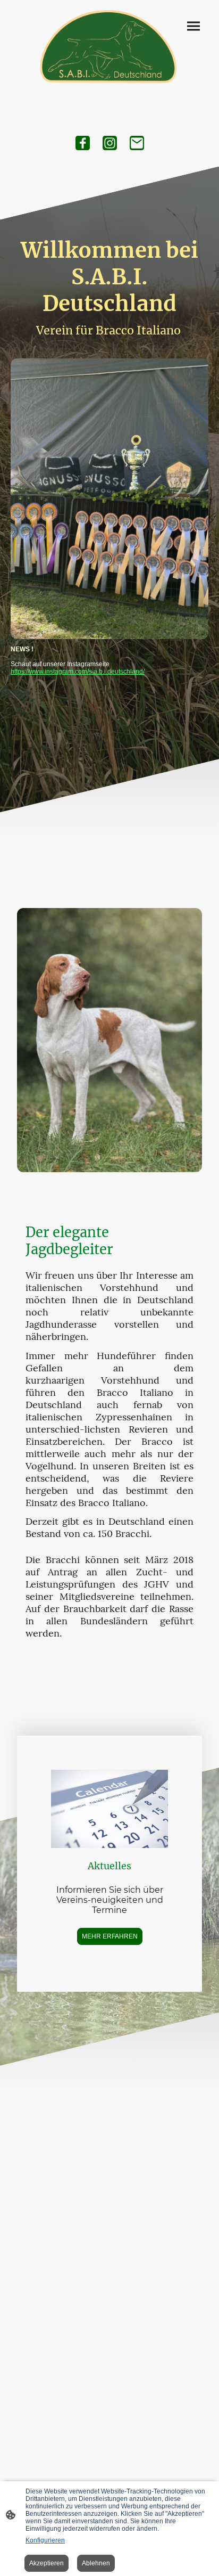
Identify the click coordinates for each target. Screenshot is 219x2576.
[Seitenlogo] (110, 48)
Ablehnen (96, 2563)
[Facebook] (83, 143)
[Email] (137, 143)
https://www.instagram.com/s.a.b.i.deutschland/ (78, 672)
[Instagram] (110, 143)
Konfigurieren (45, 2540)
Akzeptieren (47, 2563)
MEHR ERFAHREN (110, 1936)
